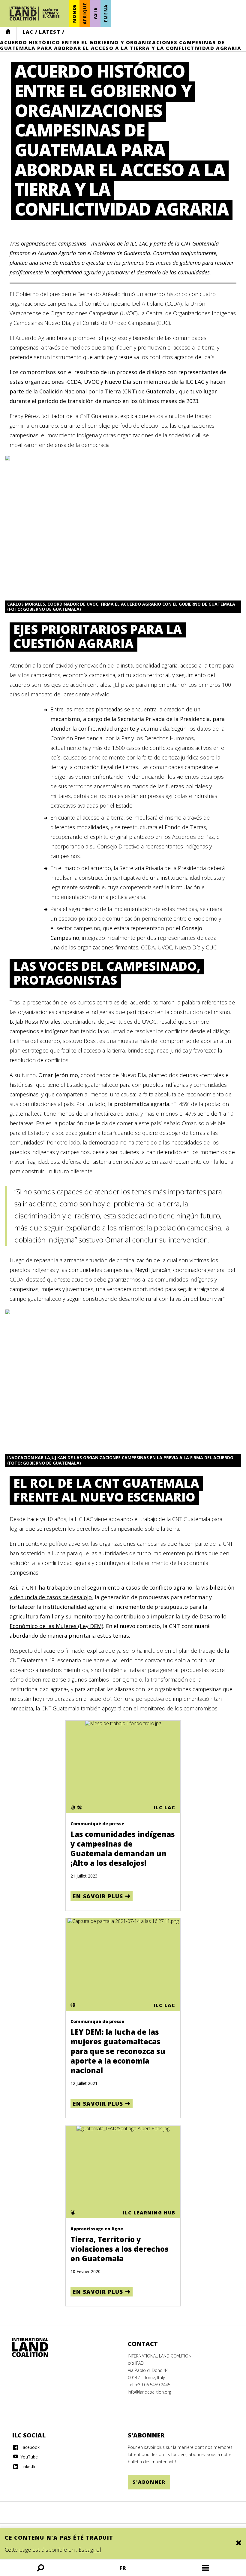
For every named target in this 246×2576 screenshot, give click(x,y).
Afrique (85, 13)
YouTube (28, 2457)
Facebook (29, 2447)
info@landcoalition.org (149, 2392)
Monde (74, 13)
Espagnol (90, 2550)
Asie (95, 13)
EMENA (106, 14)
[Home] (36, 2348)
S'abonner (149, 2482)
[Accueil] (34, 14)
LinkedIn (28, 2466)
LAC (28, 32)
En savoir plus (98, 1896)
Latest (50, 32)
